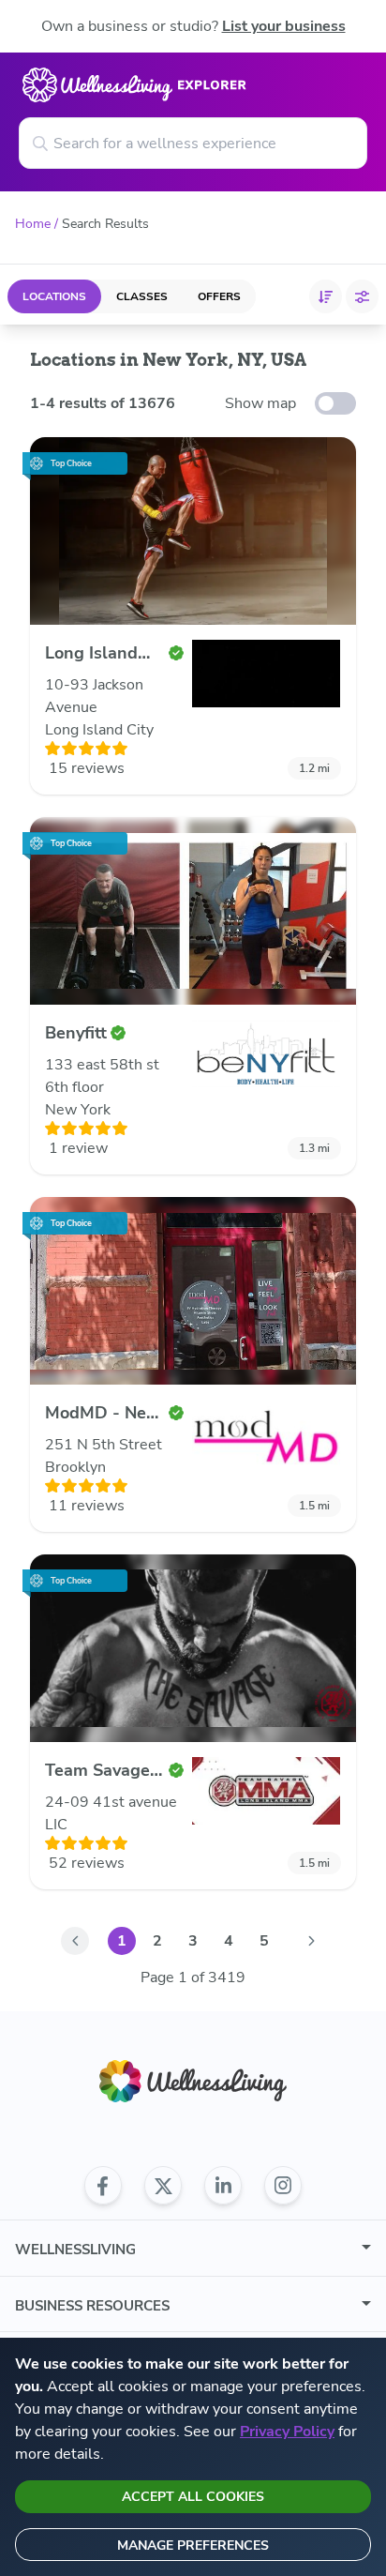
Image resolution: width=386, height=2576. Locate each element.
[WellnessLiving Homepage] (193, 2081)
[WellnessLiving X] (163, 2186)
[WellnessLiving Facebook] (103, 2186)
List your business (284, 26)
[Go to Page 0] (75, 1941)
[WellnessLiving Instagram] (283, 2186)
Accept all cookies (193, 2497)
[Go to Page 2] (311, 1941)
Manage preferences (193, 2546)
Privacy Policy (287, 2432)
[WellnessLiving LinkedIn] (223, 2186)
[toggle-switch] (335, 403)
